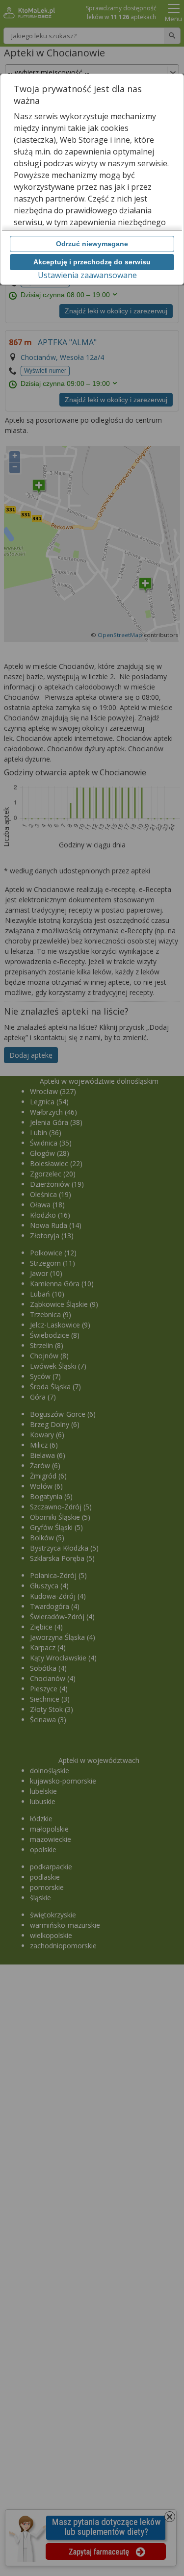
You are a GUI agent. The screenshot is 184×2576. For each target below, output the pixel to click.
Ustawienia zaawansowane (87, 275)
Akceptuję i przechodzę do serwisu (92, 262)
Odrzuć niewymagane (92, 244)
